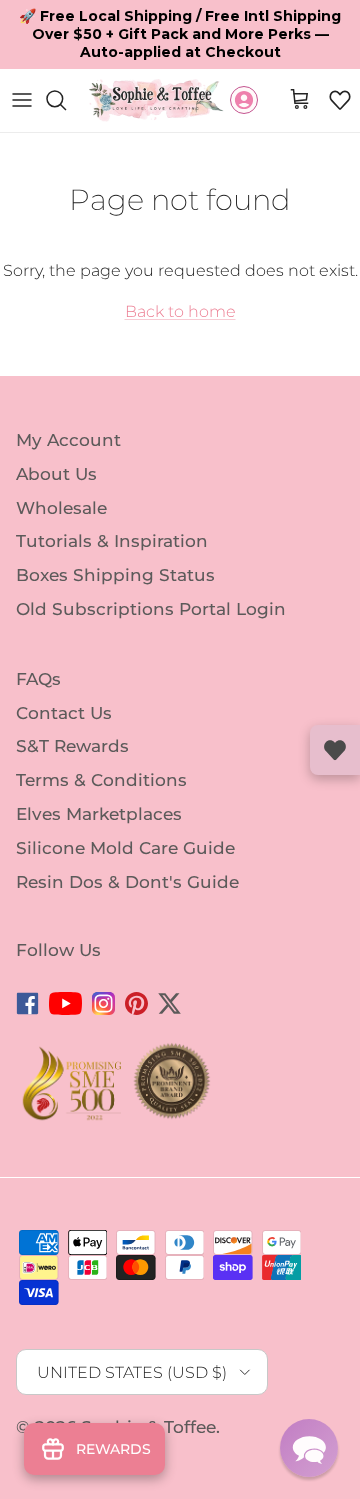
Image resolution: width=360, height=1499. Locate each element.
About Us (56, 455)
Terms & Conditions (101, 762)
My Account (68, 421)
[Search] (66, 82)
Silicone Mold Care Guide (125, 830)
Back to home (180, 293)
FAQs (38, 660)
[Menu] (22, 82)
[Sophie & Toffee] (156, 81)
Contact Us (64, 694)
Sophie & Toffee (148, 1409)
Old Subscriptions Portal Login (151, 591)
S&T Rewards (72, 728)
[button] (340, 82)
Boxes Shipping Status (115, 557)
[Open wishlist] (335, 750)
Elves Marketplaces (99, 796)
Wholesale (61, 489)
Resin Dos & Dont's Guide (127, 863)
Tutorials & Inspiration (112, 523)
